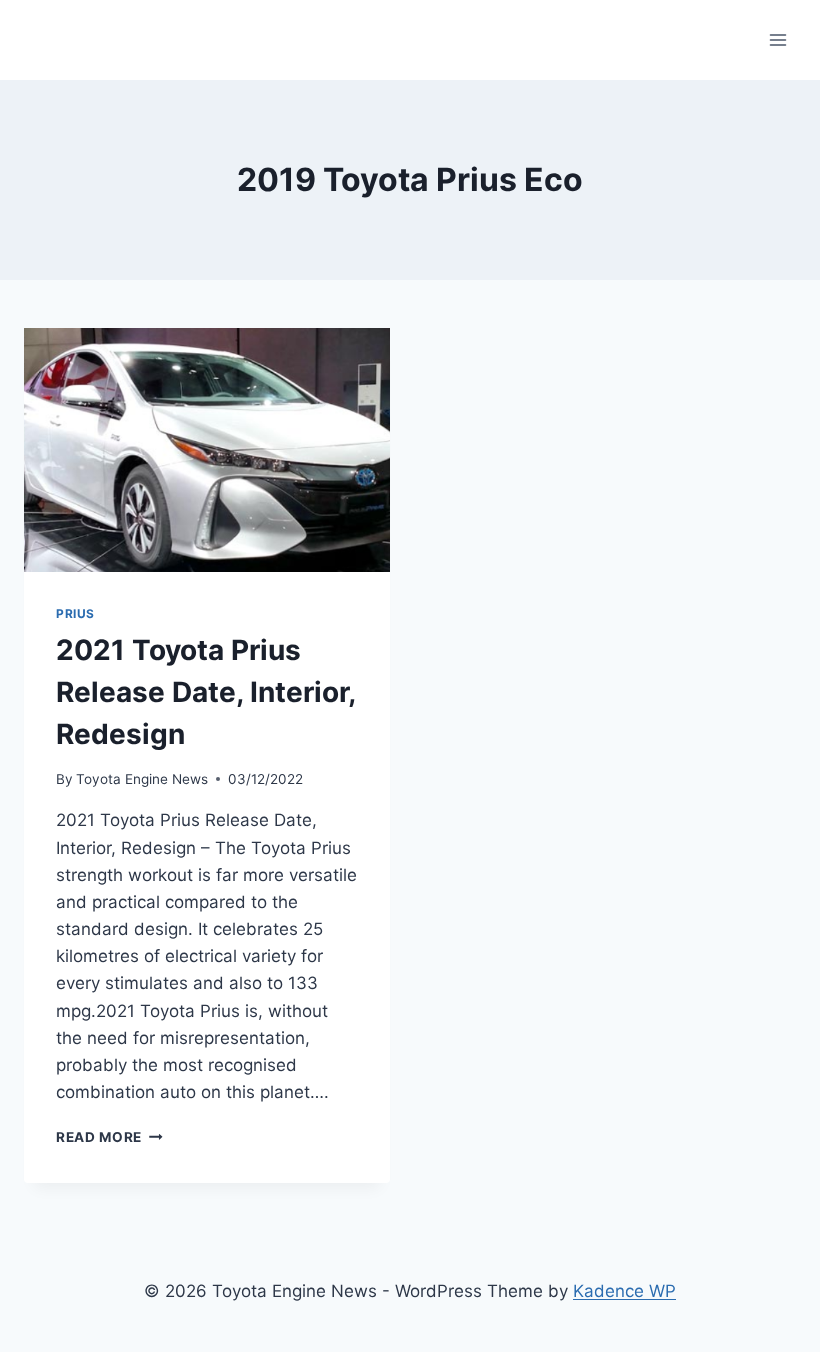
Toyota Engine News (142, 779)
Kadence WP (624, 1291)
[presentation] (207, 450)
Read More (109, 1137)
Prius (75, 613)
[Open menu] (777, 39)
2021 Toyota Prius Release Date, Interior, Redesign (205, 692)
